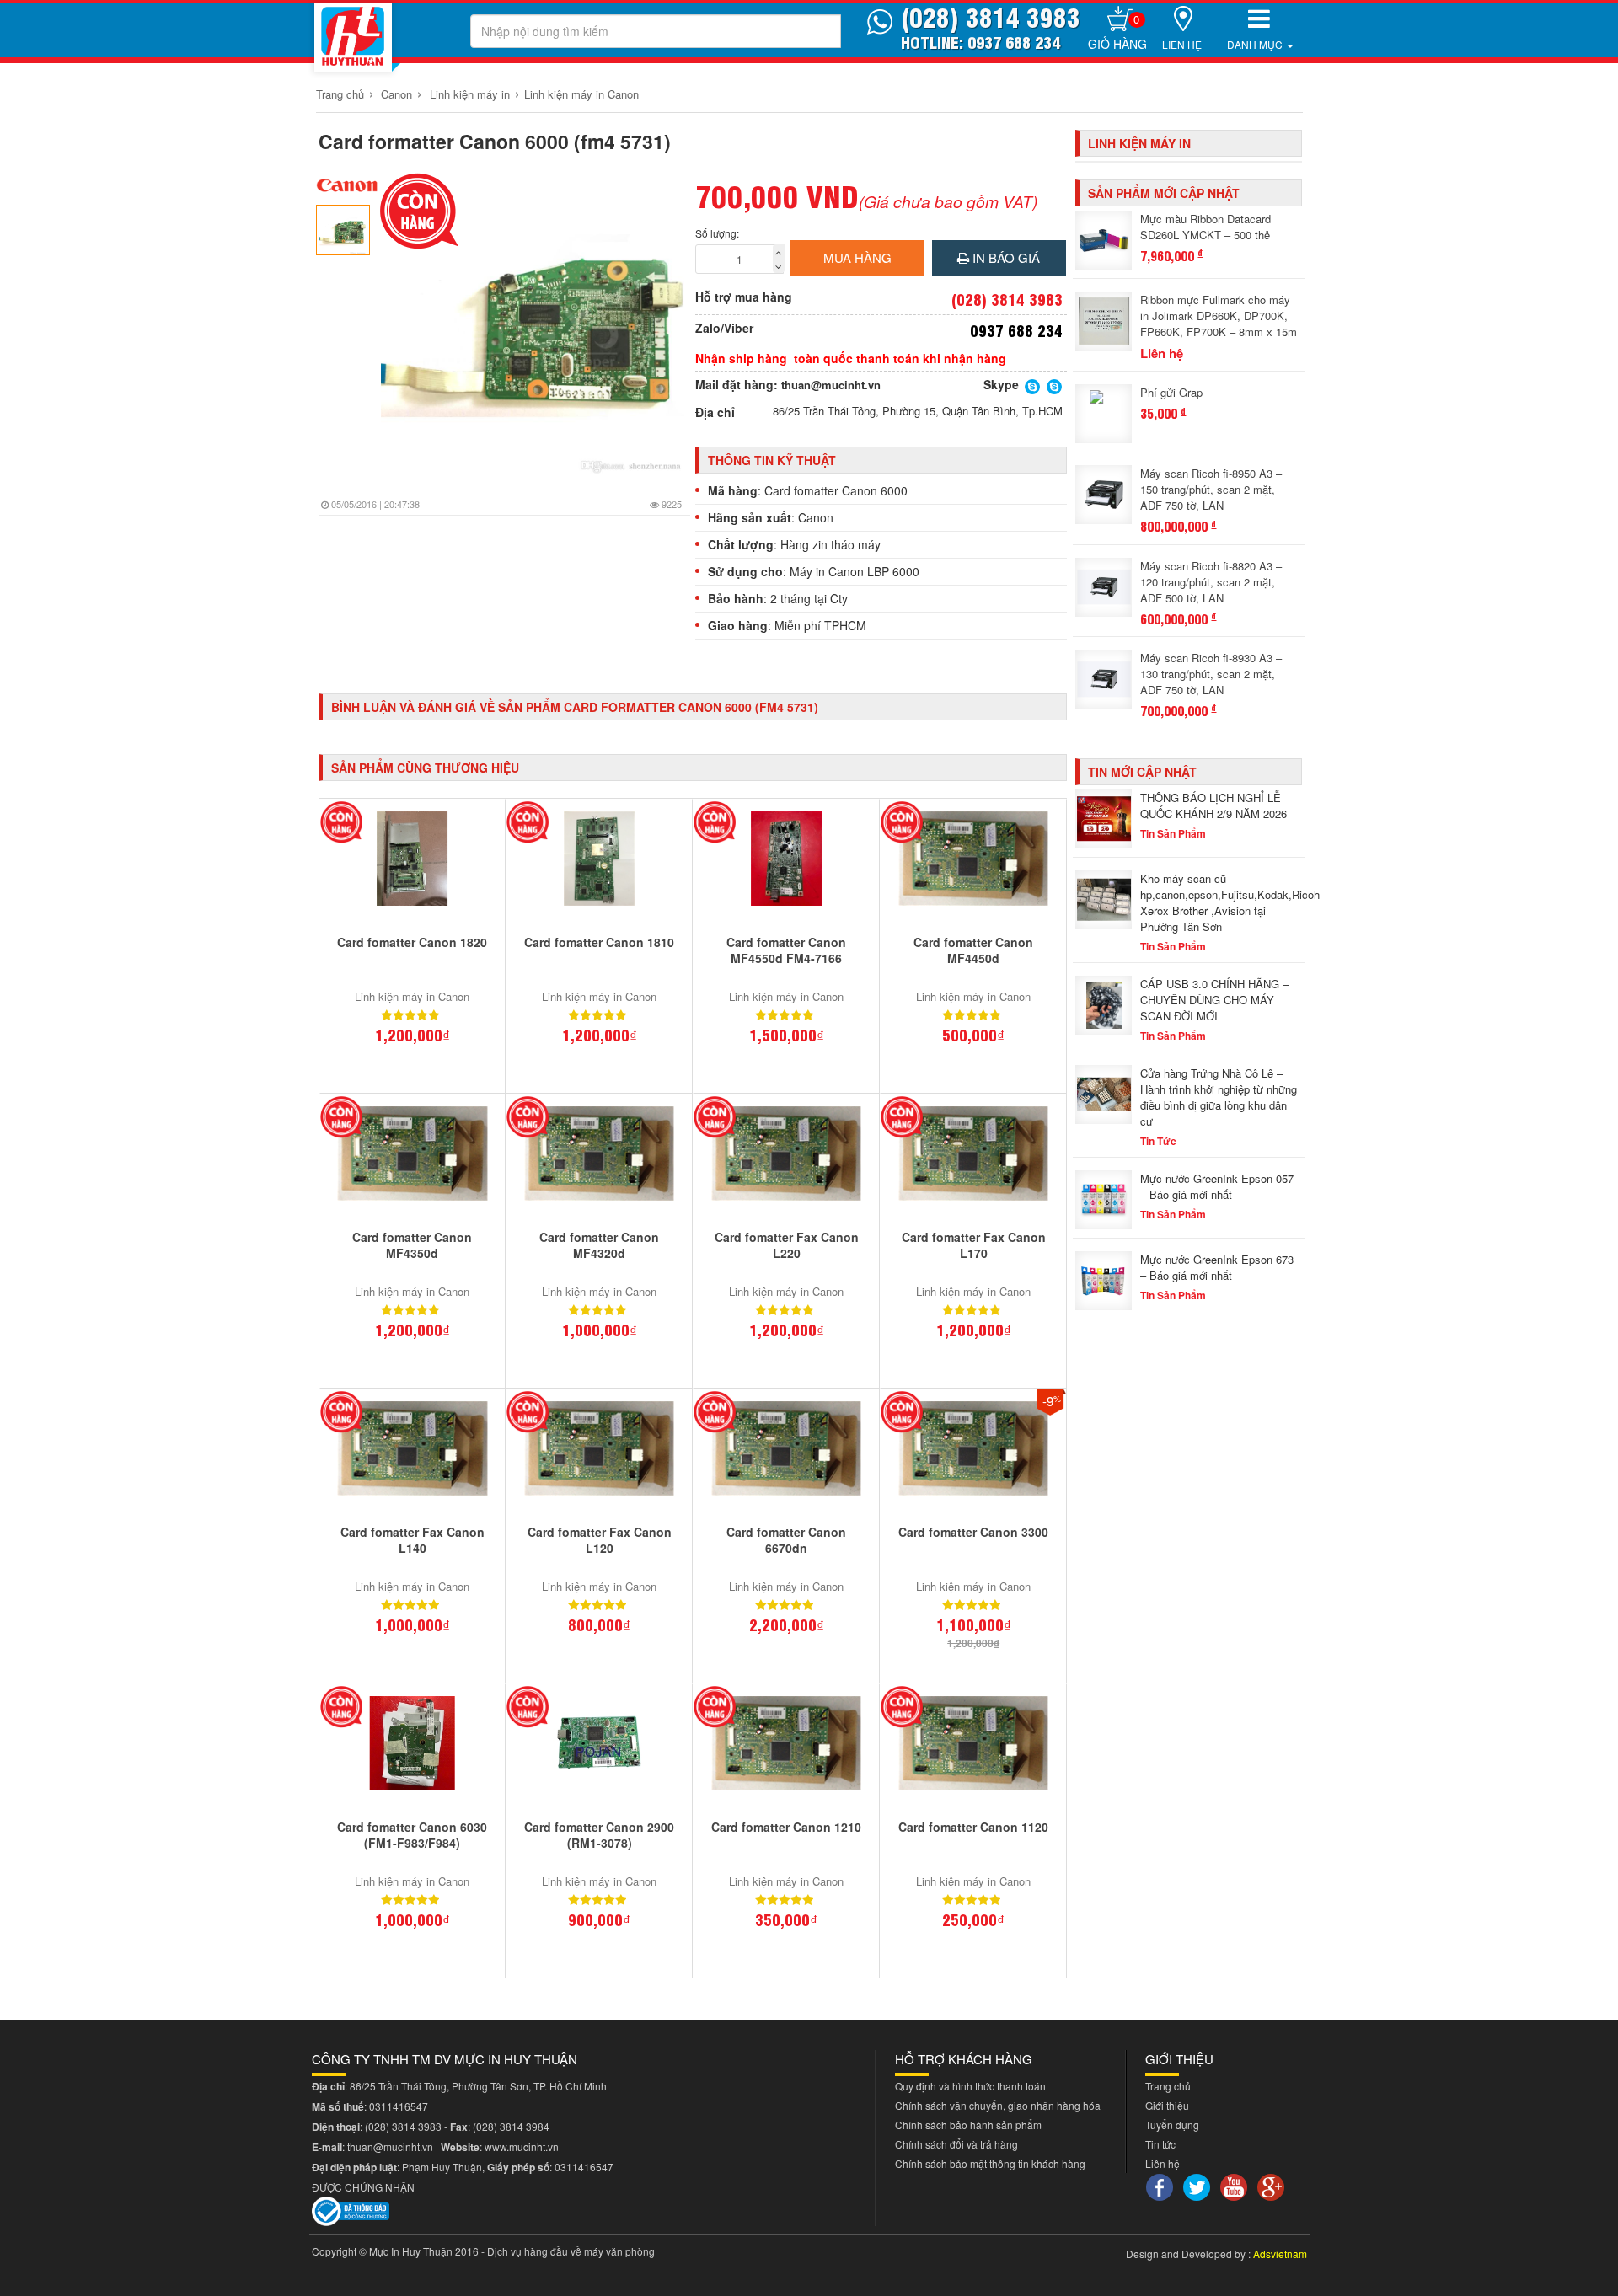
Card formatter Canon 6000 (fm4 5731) (495, 141)
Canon (396, 94)
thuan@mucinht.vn (831, 385)
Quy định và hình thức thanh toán (970, 2086)
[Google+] (1273, 2185)
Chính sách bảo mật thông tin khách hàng (990, 2163)
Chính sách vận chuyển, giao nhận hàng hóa (998, 2105)
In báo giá (1005, 257)
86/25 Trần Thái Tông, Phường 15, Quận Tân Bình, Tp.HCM (918, 411)
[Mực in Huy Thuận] (353, 37)
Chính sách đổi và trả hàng (956, 2144)
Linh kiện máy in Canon (581, 94)
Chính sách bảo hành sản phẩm (968, 2125)
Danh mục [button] (1256, 44)
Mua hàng (857, 257)
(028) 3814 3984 (511, 2126)
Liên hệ (1182, 44)
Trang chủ (340, 94)
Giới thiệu (1167, 2105)
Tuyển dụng (1172, 2125)
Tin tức (1160, 2144)
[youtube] (1236, 2185)
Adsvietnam (1280, 2253)
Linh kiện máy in (470, 94)
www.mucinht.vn (522, 2146)
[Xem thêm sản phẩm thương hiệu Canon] (348, 185)
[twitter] (1199, 2185)
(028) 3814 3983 (403, 2126)
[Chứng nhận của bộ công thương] (351, 2209)
